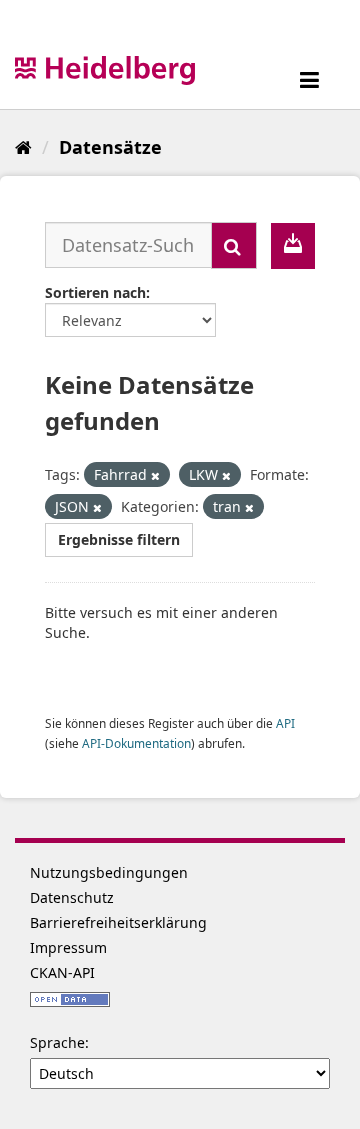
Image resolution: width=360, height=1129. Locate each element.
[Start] (23, 147)
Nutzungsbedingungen (109, 872)
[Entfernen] (155, 475)
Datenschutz (72, 897)
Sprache (57, 1042)
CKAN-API (62, 972)
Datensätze (110, 147)
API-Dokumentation (136, 743)
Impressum (68, 947)
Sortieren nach (95, 292)
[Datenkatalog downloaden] (293, 246)
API (285, 723)
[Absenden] (234, 245)
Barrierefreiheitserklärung (118, 922)
